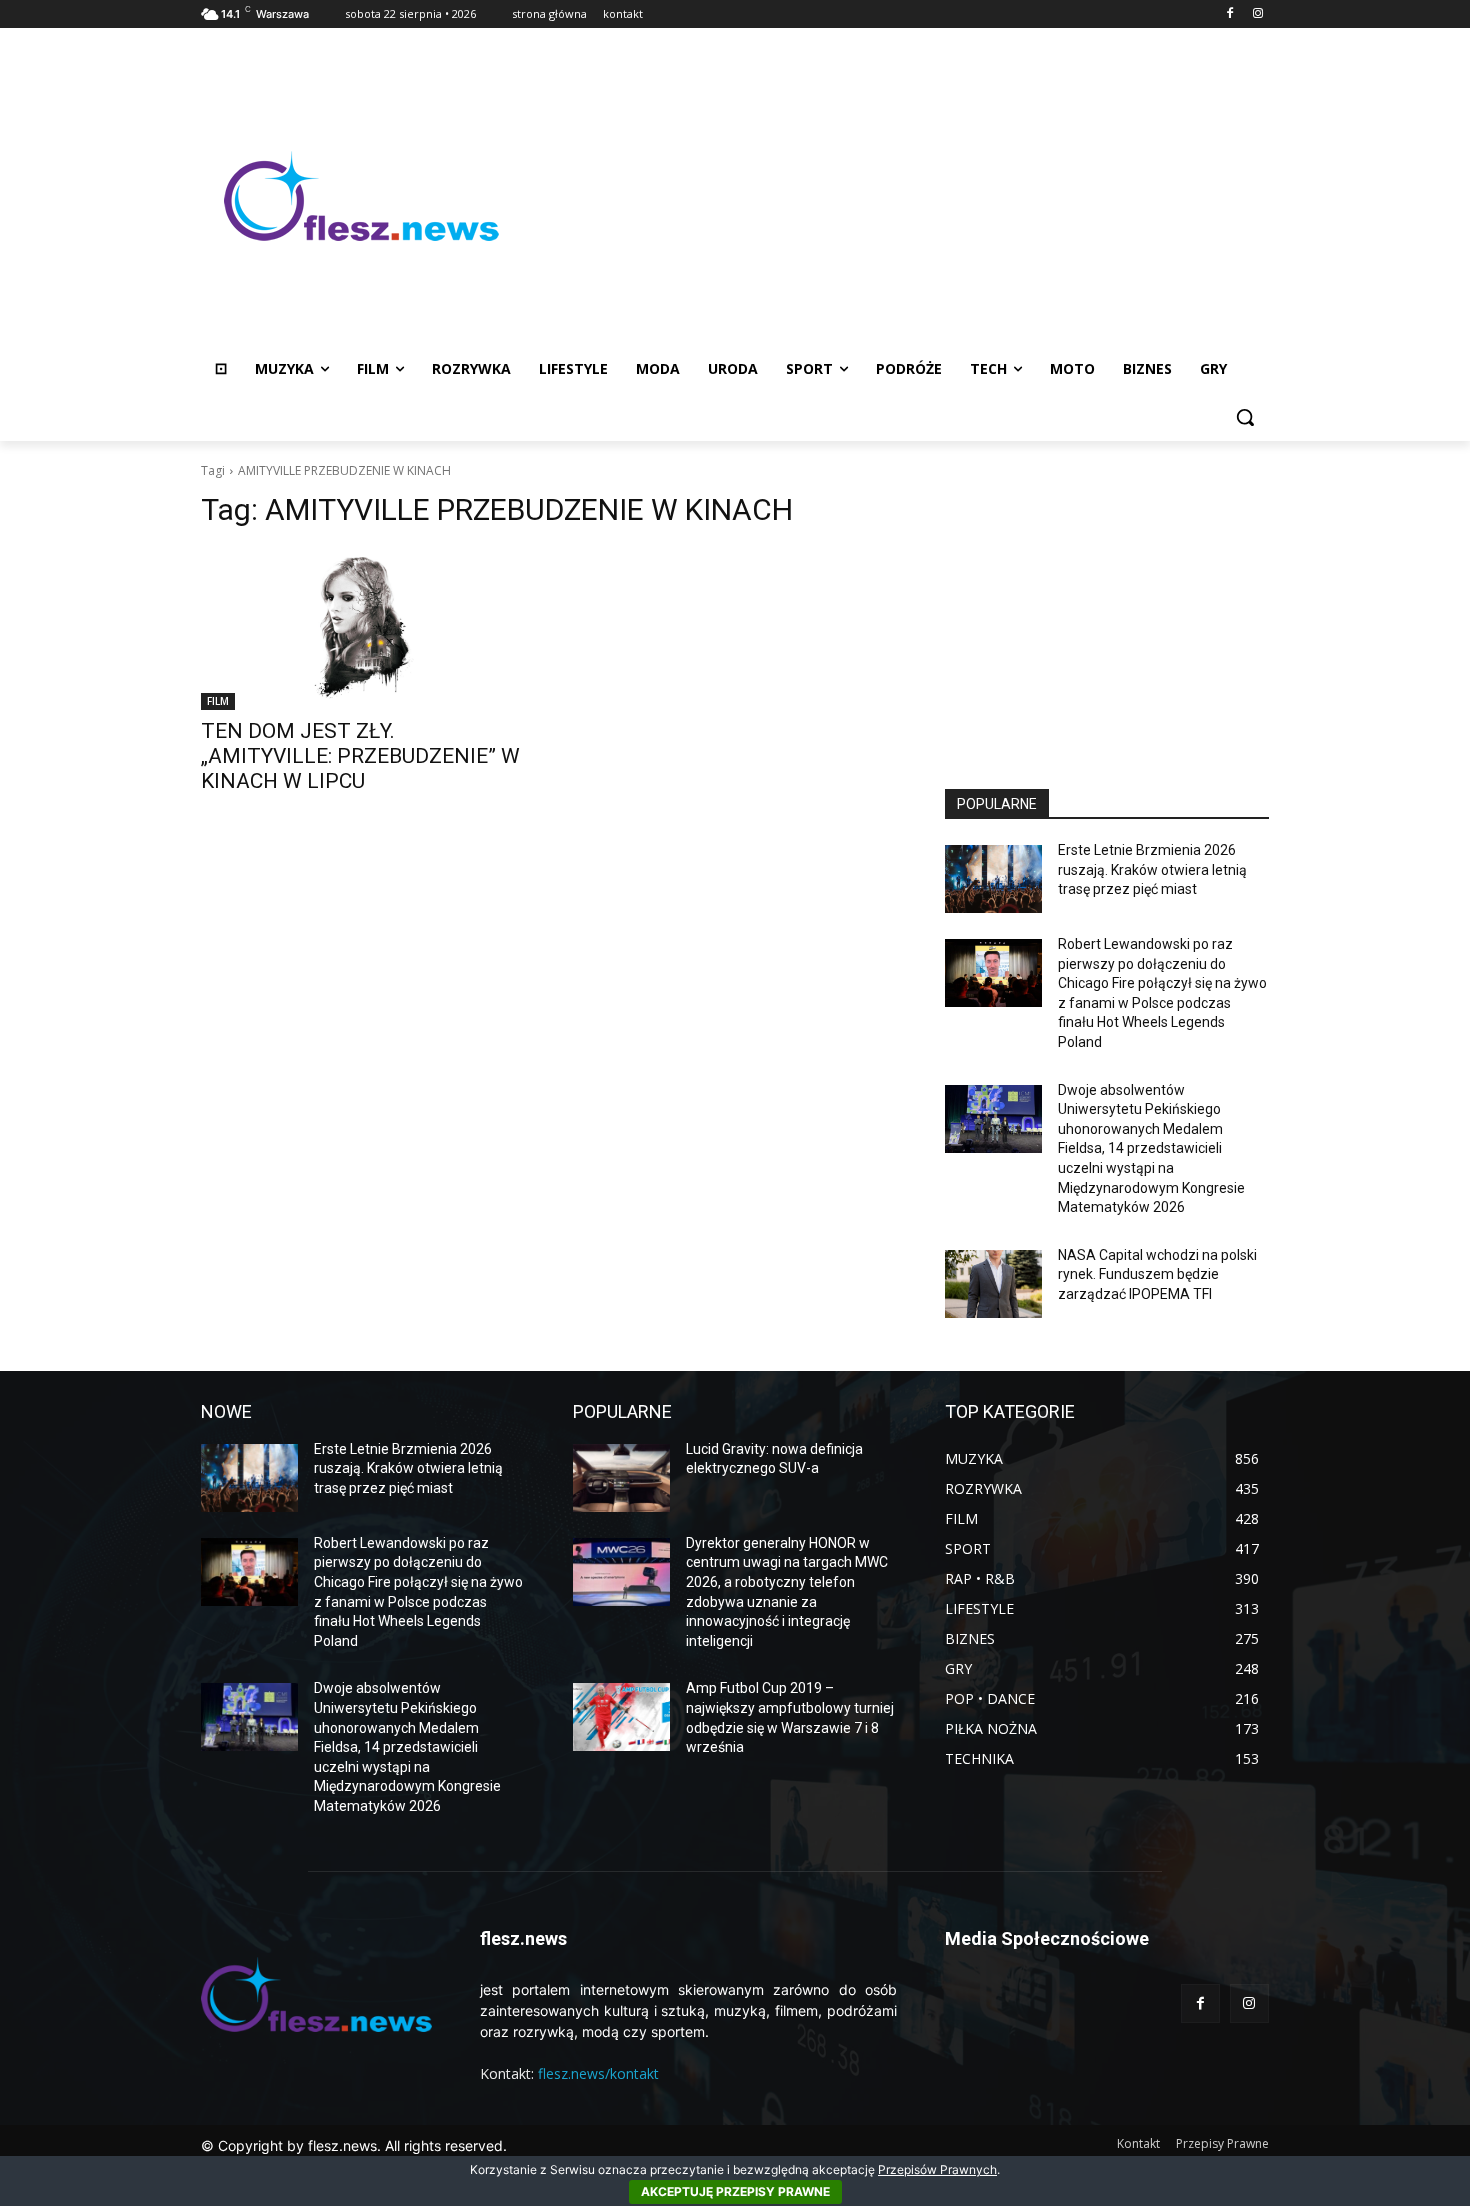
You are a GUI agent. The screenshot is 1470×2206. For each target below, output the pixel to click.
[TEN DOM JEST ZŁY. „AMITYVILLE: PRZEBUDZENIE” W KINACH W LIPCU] (363, 629)
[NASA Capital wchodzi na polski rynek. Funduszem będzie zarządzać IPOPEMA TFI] (993, 1284)
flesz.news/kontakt (598, 2073)
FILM (218, 701)
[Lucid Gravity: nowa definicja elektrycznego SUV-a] (621, 1478)
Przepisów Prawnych (937, 2169)
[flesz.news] (361, 196)
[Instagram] (1257, 14)
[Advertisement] (895, 196)
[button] (1245, 417)
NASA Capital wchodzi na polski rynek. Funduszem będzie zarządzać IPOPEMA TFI (1157, 1274)
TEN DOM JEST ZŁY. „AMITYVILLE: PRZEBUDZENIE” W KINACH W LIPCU (360, 756)
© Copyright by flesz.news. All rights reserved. (354, 2145)
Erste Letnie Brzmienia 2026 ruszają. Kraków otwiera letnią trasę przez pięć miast (1152, 869)
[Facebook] (1229, 14)
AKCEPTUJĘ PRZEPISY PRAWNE (735, 2191)
